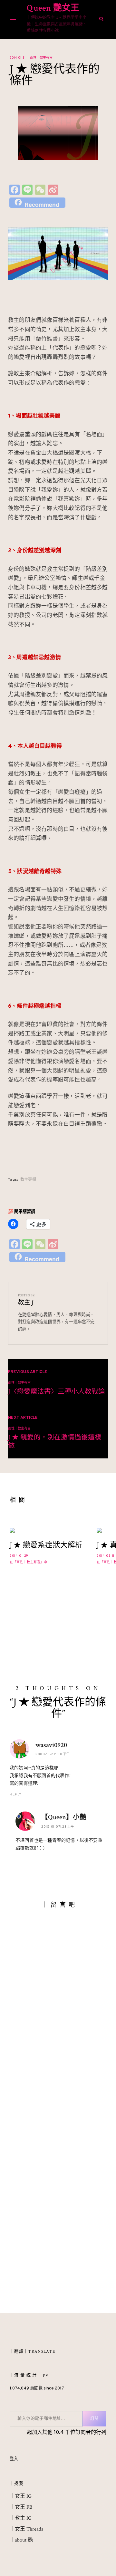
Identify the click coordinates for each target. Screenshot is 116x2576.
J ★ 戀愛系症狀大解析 (46, 1545)
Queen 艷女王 (53, 8)
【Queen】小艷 (64, 1817)
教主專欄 (28, 1180)
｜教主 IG (21, 2518)
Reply (16, 1794)
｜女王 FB (21, 2507)
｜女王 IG (21, 2496)
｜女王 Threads (26, 2529)
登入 (14, 2459)
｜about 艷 (21, 2540)
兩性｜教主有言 (41, 58)
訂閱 (94, 2419)
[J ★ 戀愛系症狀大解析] (47, 1530)
